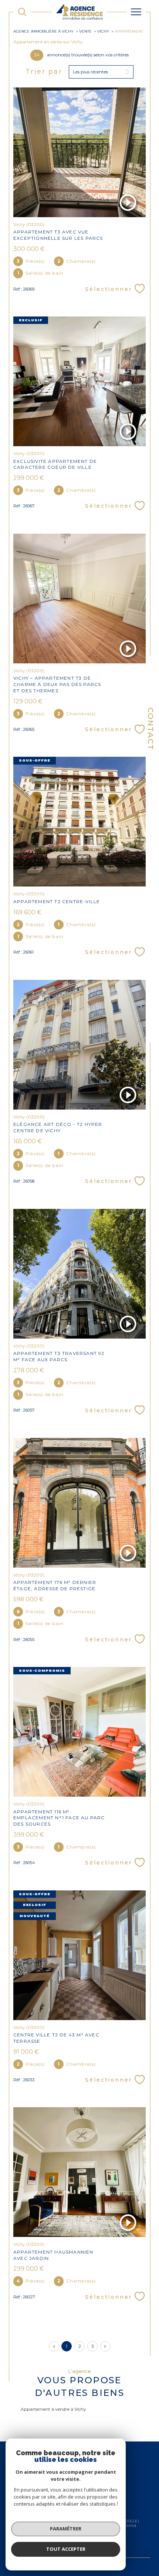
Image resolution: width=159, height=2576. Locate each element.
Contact (150, 729)
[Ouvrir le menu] (136, 12)
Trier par (44, 72)
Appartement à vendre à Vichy (53, 2409)
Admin (128, 2526)
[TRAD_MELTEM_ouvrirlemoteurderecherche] (22, 12)
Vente (85, 31)
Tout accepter (66, 2549)
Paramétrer (66, 2529)
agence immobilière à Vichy (43, 31)
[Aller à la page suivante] (105, 2346)
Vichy (103, 31)
